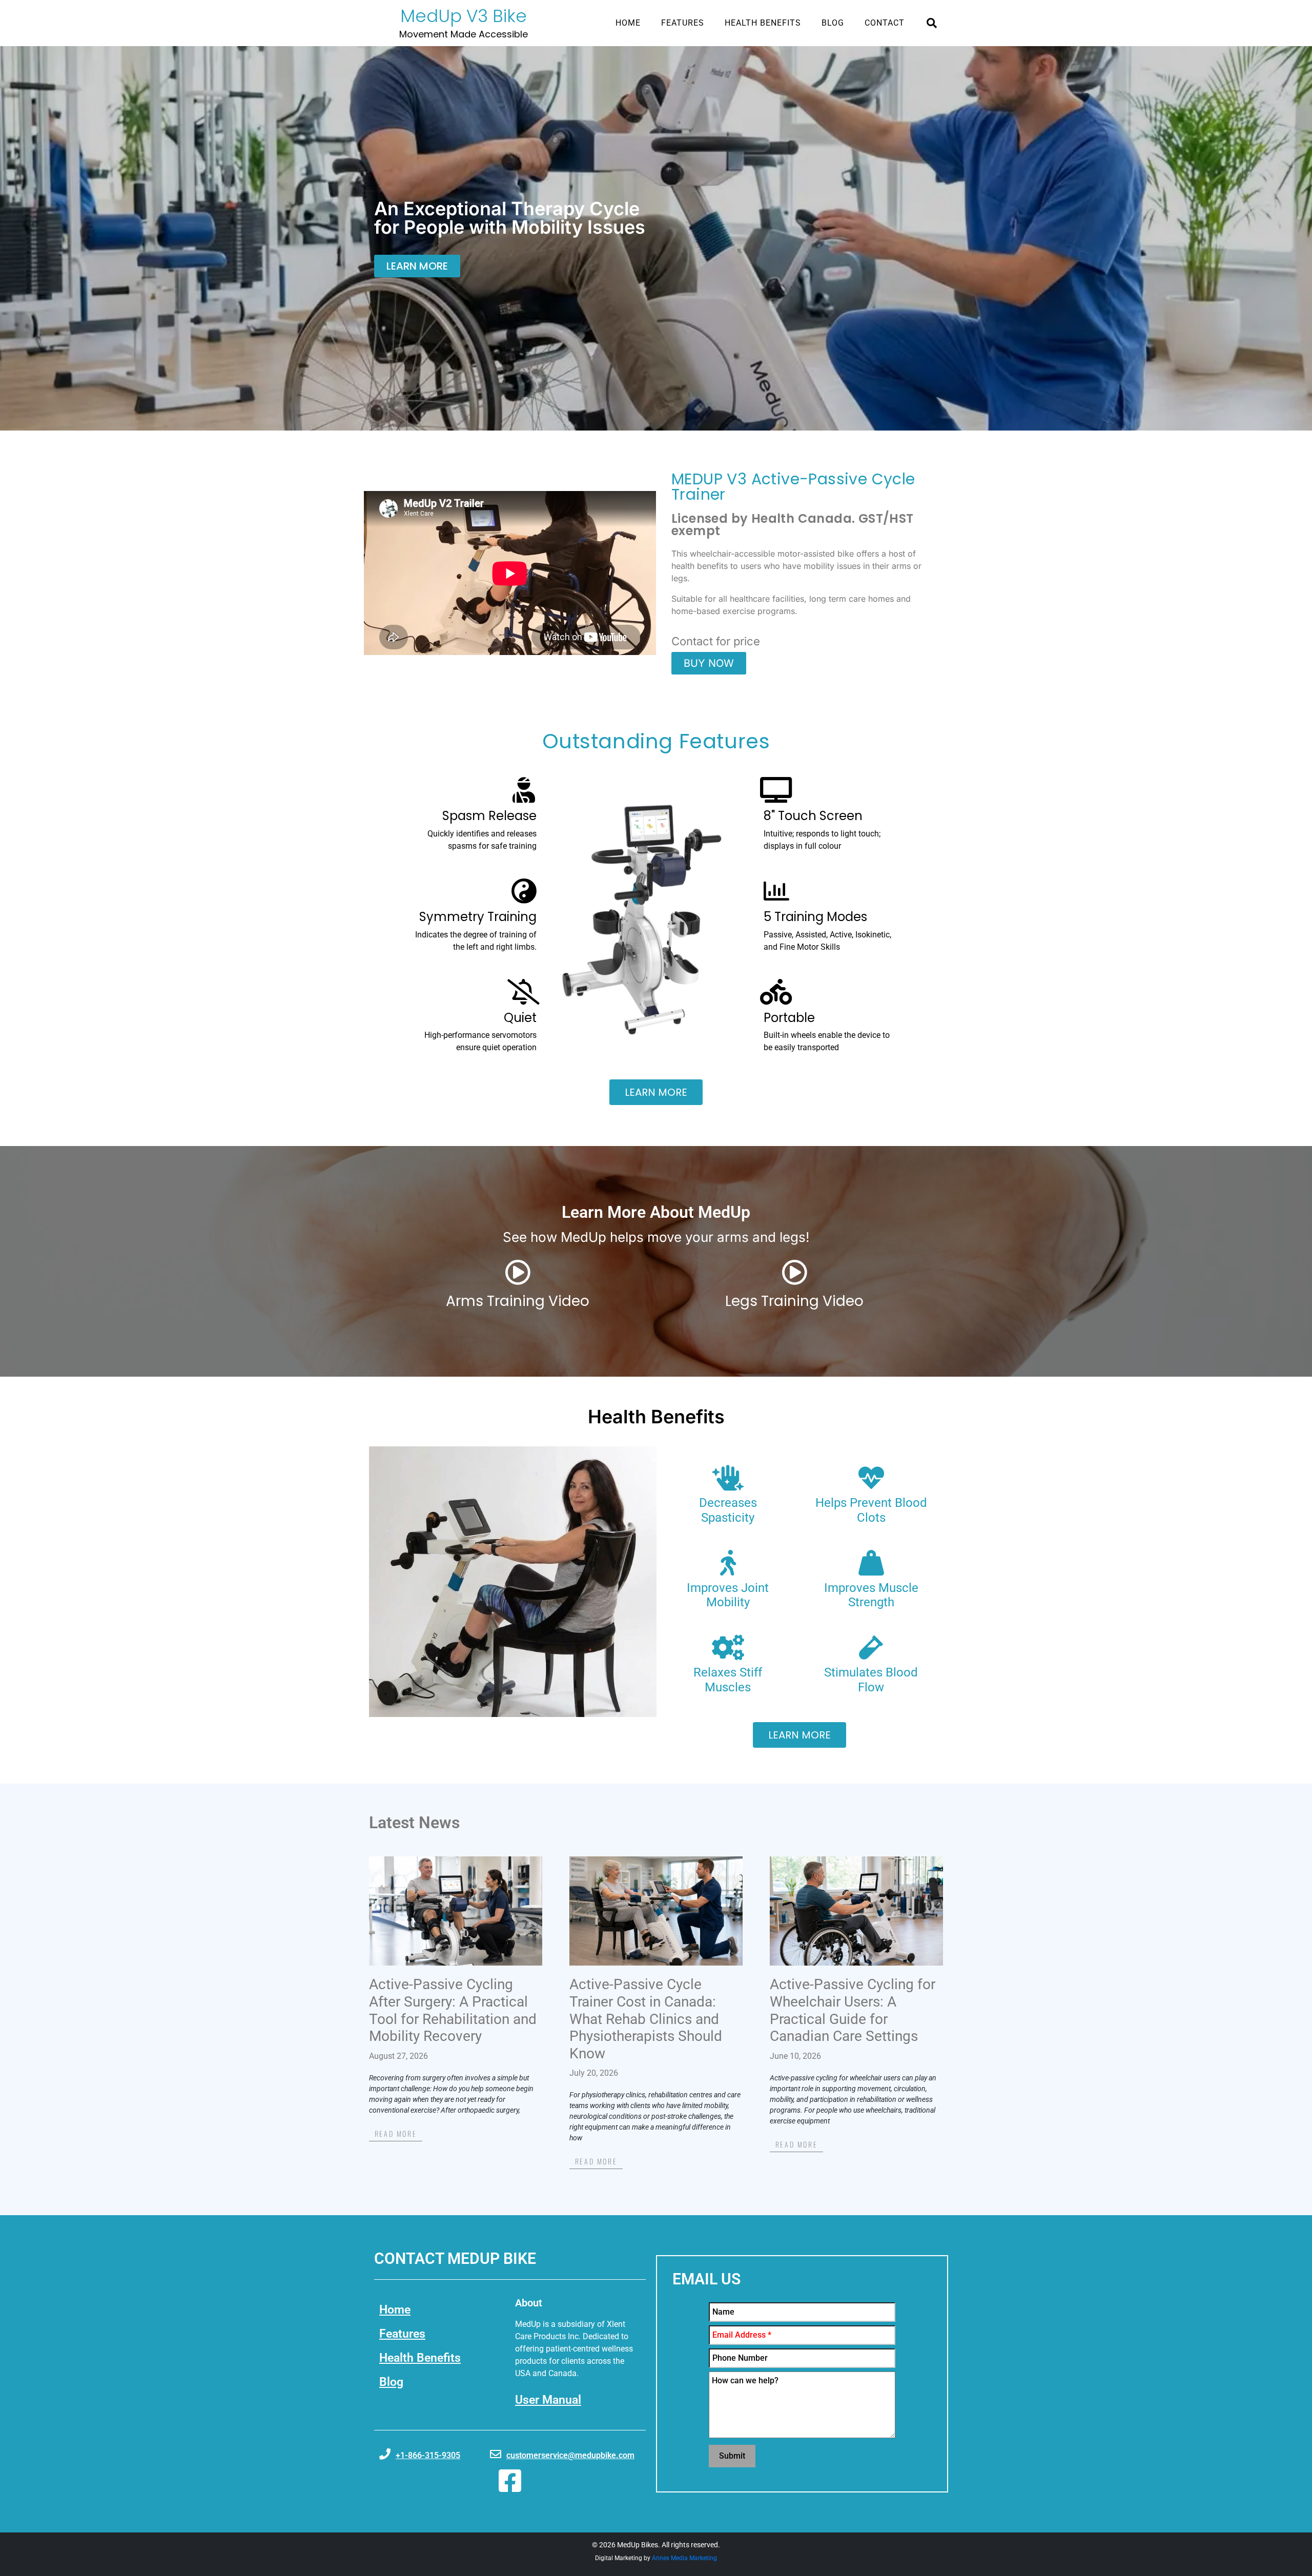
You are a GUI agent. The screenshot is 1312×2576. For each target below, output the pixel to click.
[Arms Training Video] (518, 1272)
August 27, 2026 (398, 2056)
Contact (885, 23)
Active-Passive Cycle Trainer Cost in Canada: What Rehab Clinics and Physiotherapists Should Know (646, 2019)
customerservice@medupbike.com (570, 2455)
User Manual (548, 2400)
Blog (833, 23)
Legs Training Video (794, 1301)
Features (683, 23)
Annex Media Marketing (684, 2558)
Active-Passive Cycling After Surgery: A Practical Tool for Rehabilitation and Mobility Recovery (453, 2010)
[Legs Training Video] (794, 1272)
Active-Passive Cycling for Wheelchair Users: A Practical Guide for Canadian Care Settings (853, 2010)
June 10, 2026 (795, 2056)
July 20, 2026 (594, 2073)
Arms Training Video (518, 1301)
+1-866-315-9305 (428, 2455)
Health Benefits (763, 23)
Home (628, 23)
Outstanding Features (656, 741)
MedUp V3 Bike (464, 16)
